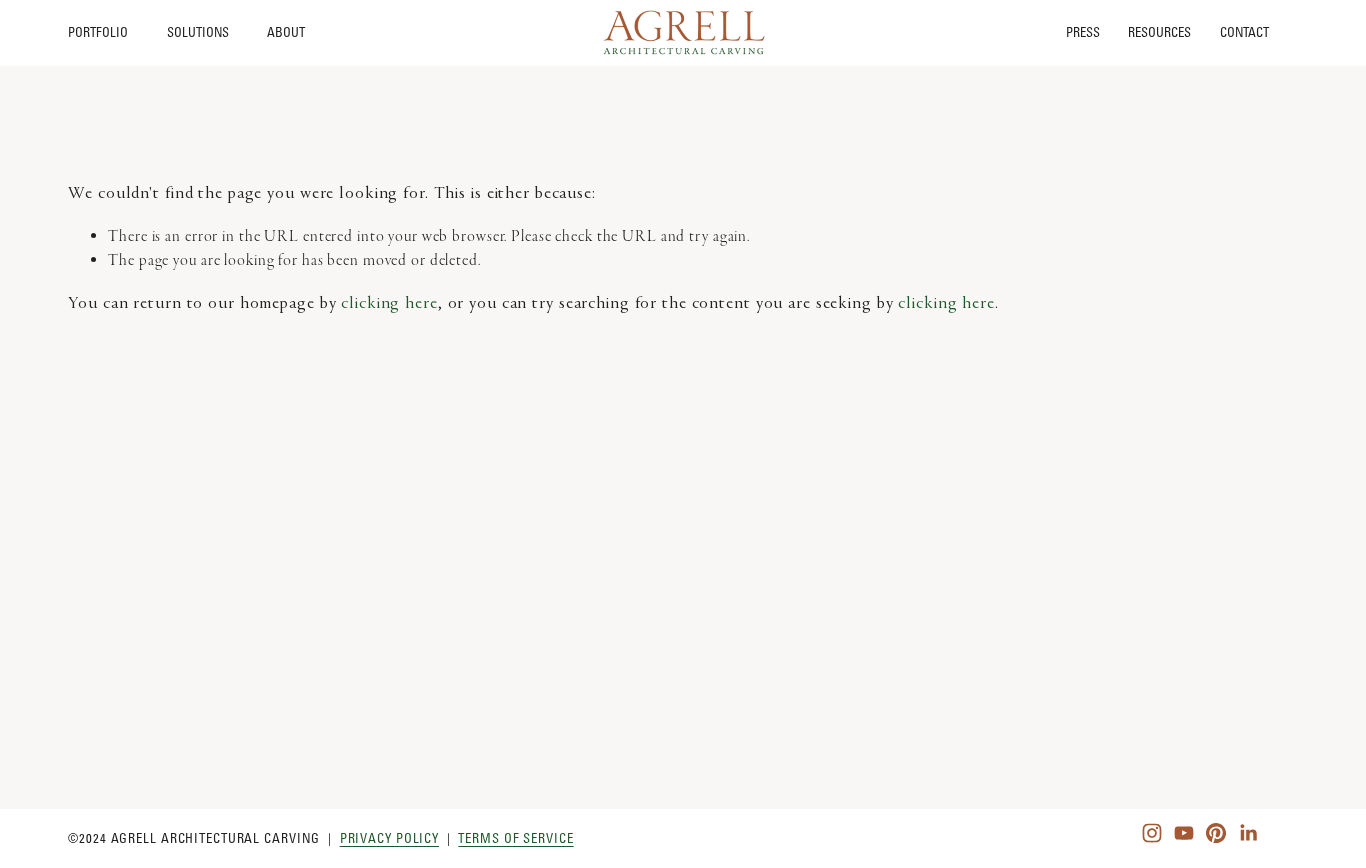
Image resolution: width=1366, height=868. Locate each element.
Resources (1159, 32)
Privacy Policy (389, 838)
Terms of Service (515, 838)
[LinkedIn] (1248, 833)
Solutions (198, 32)
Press (1083, 32)
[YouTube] (1184, 833)
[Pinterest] (1216, 833)
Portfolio (98, 32)
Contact (1244, 32)
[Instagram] (1152, 833)
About (286, 32)
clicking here (389, 304)
